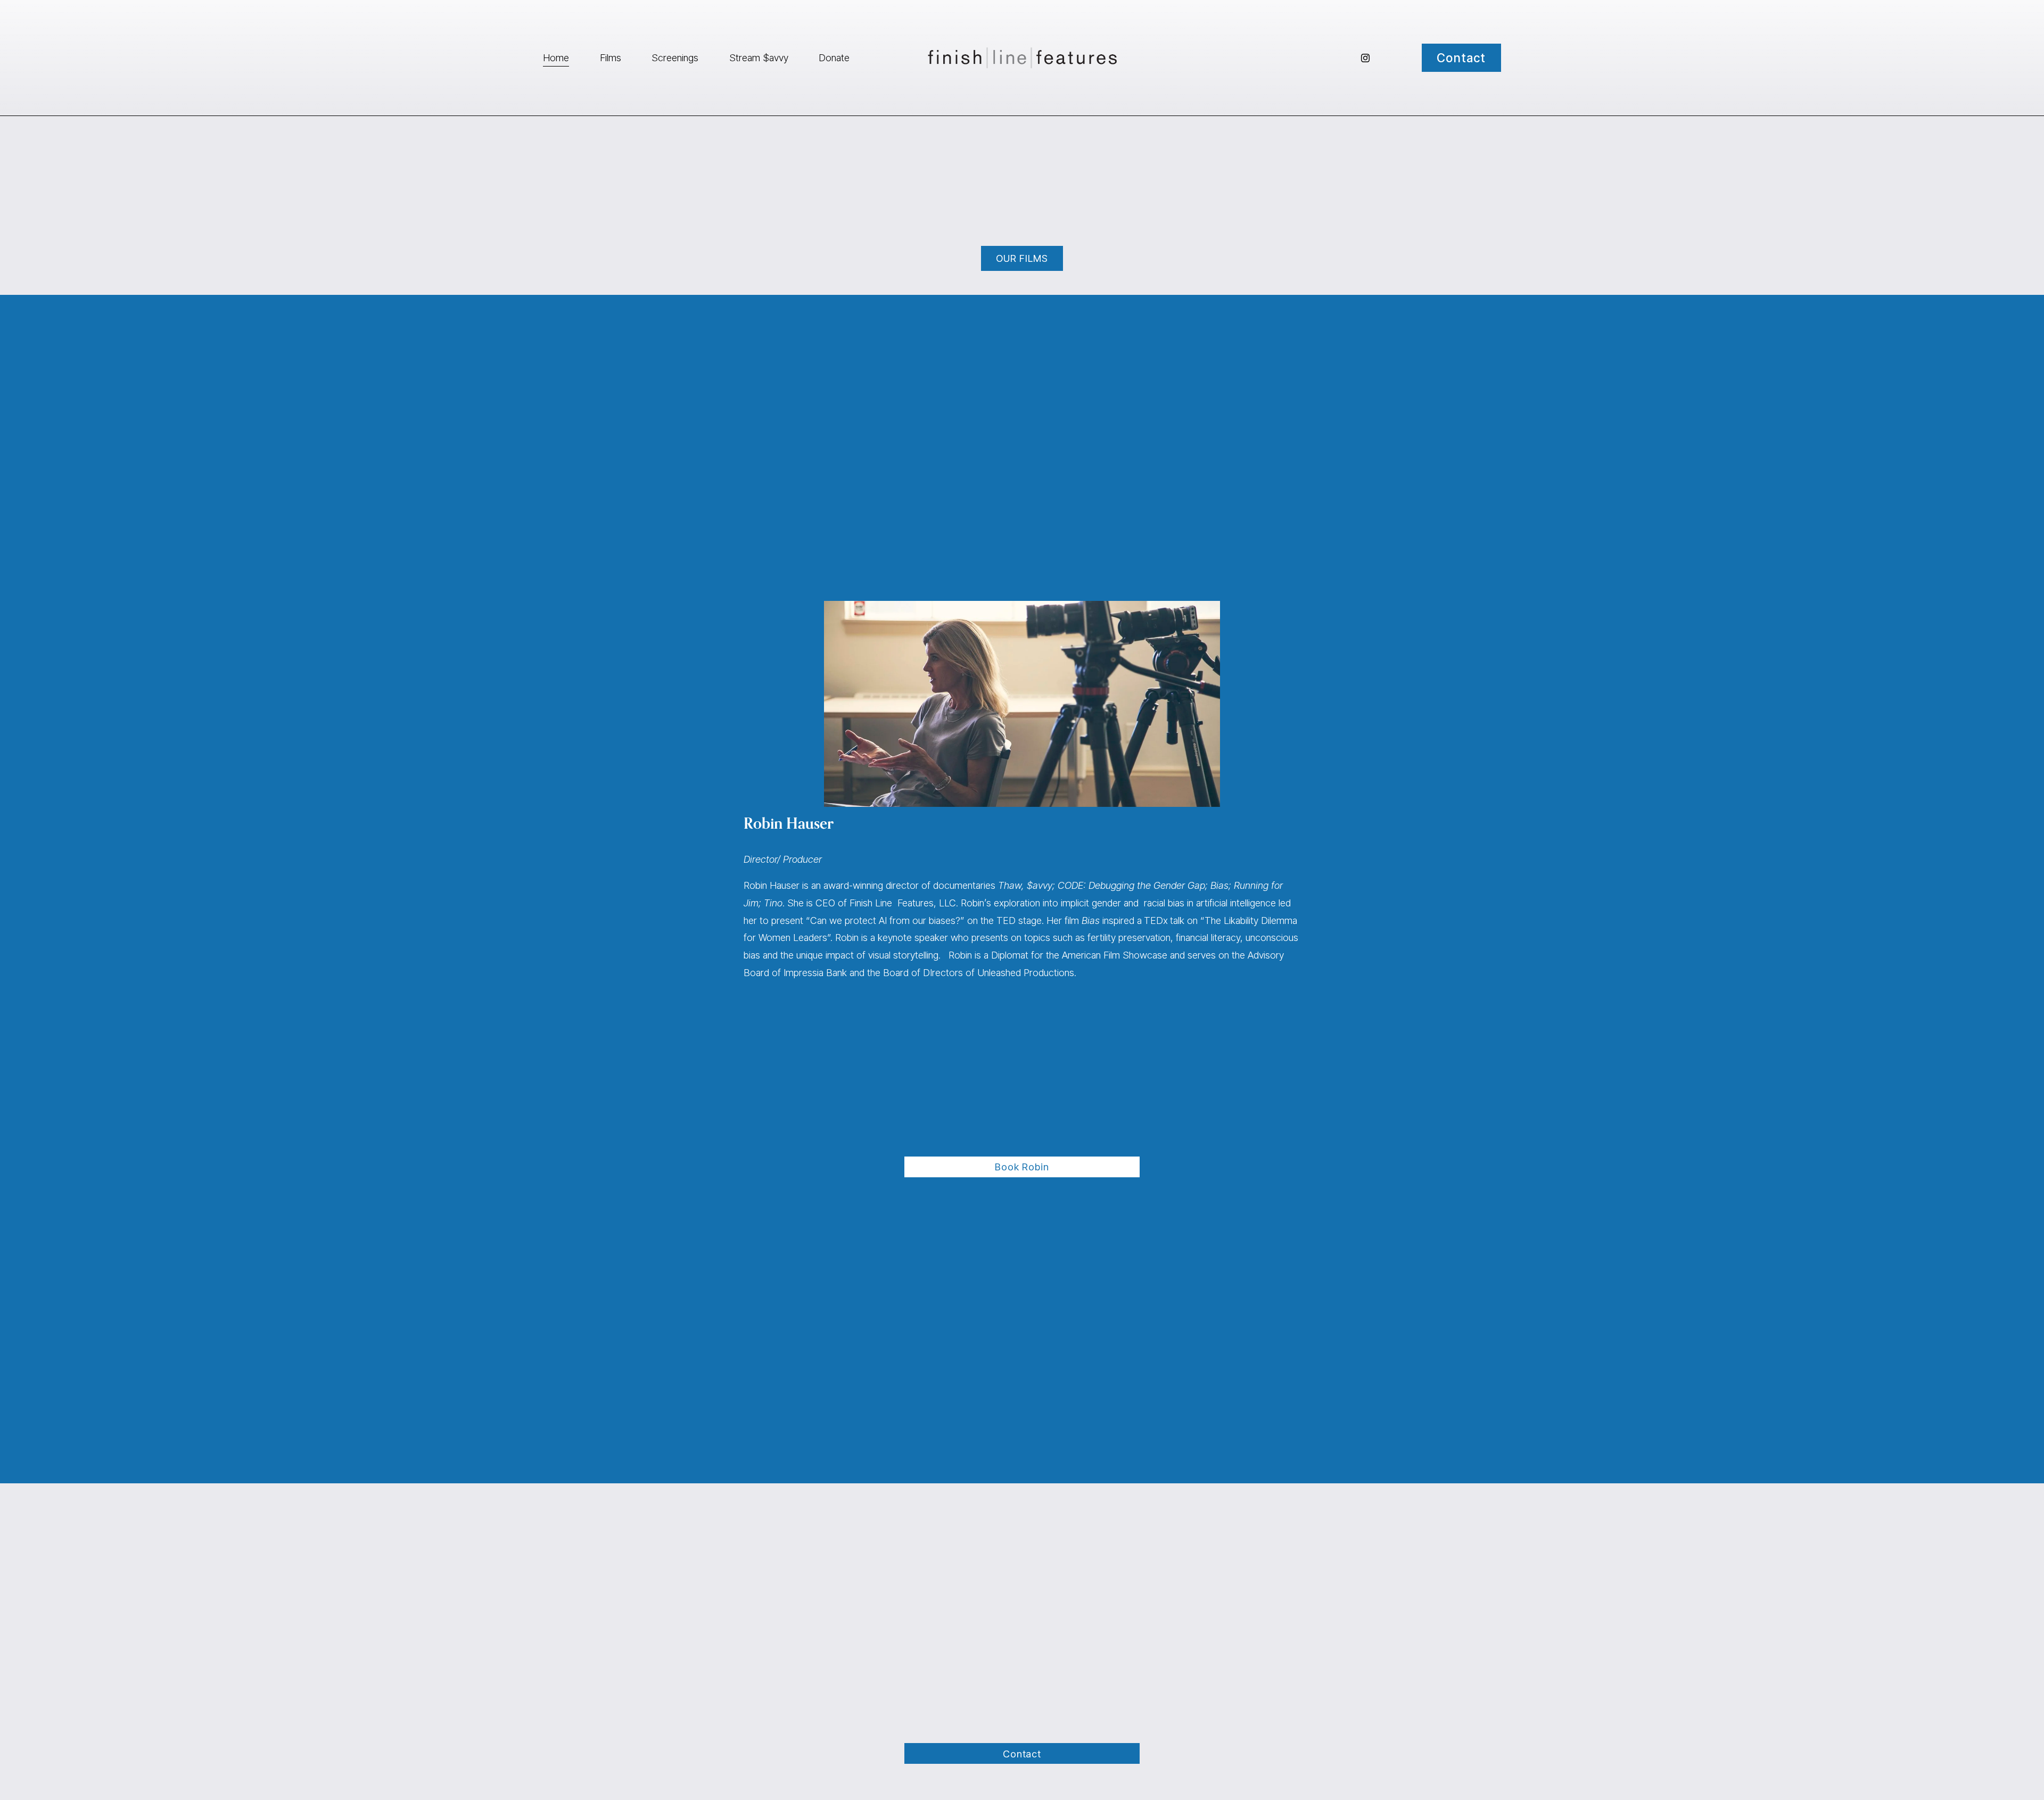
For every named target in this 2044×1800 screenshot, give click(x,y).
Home (556, 57)
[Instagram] (1365, 58)
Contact (1461, 58)
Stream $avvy (759, 57)
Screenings (675, 57)
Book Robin (1022, 1167)
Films (611, 57)
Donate (834, 57)
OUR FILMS (1022, 258)
